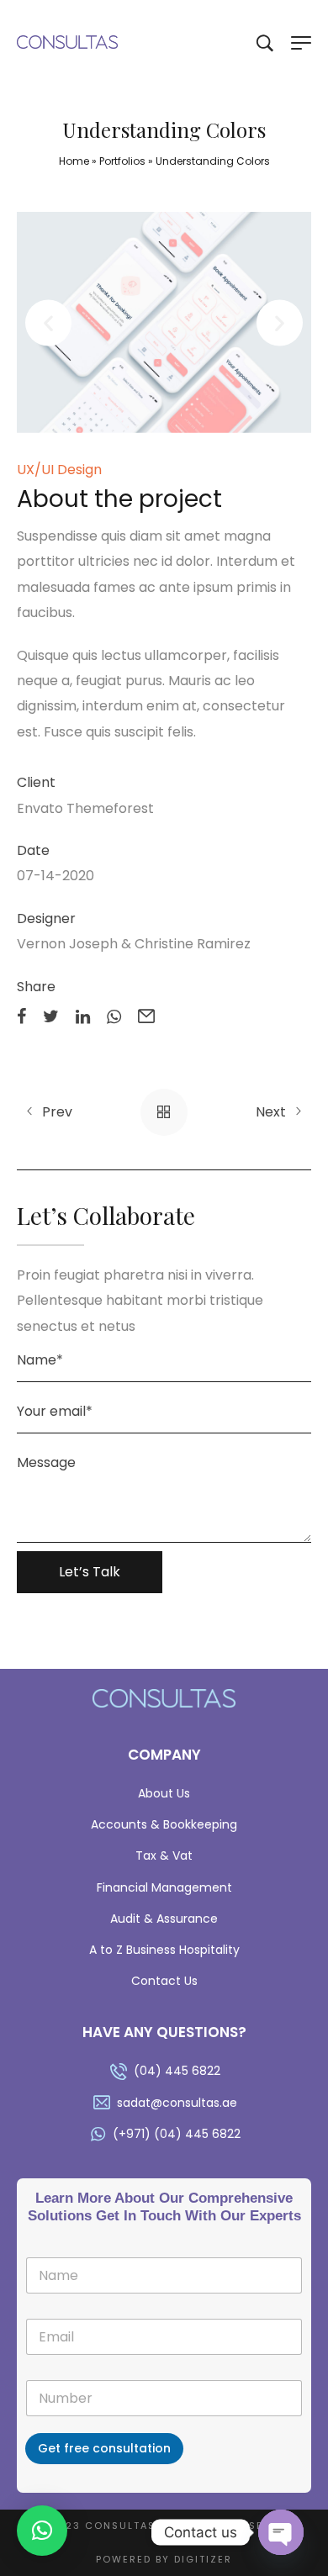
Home (74, 161)
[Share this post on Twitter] (51, 1015)
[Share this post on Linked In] (83, 1015)
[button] (48, 322)
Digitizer (203, 2559)
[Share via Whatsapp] (114, 1015)
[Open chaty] (281, 2532)
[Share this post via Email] (146, 1015)
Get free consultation (104, 2448)
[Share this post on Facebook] (21, 1015)
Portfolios (122, 161)
